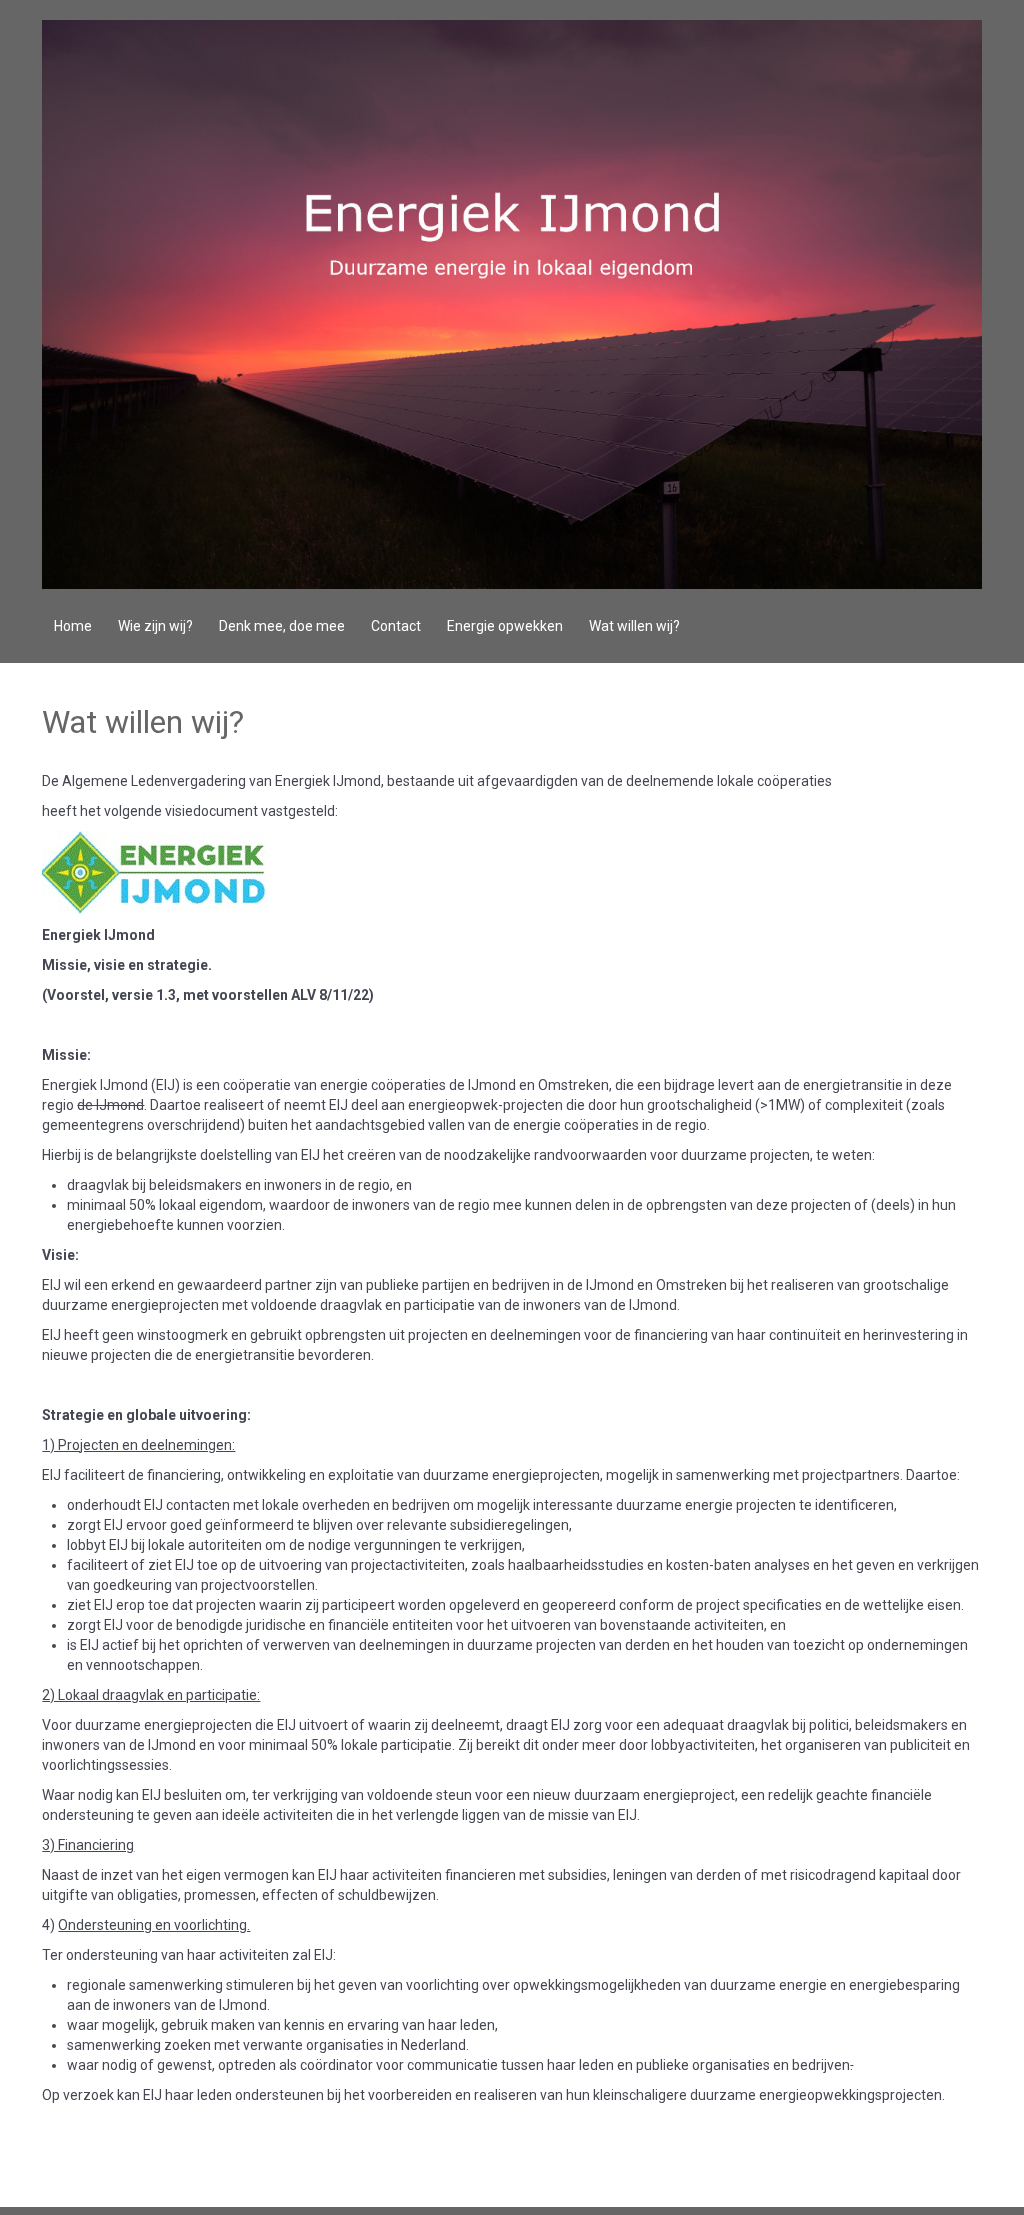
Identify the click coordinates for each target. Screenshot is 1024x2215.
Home (73, 626)
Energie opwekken (505, 626)
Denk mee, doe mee (282, 626)
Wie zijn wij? (155, 626)
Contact (396, 626)
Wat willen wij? (634, 626)
